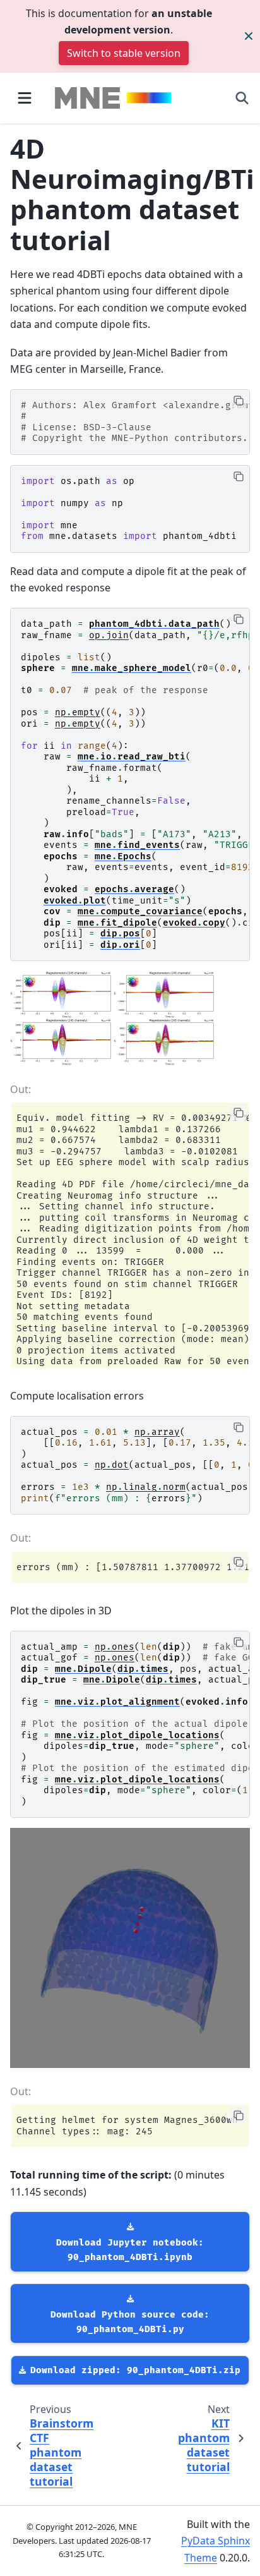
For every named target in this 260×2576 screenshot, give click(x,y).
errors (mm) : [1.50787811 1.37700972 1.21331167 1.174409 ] (133, 1567)
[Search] (242, 98)
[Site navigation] (25, 98)
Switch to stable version (124, 53)
